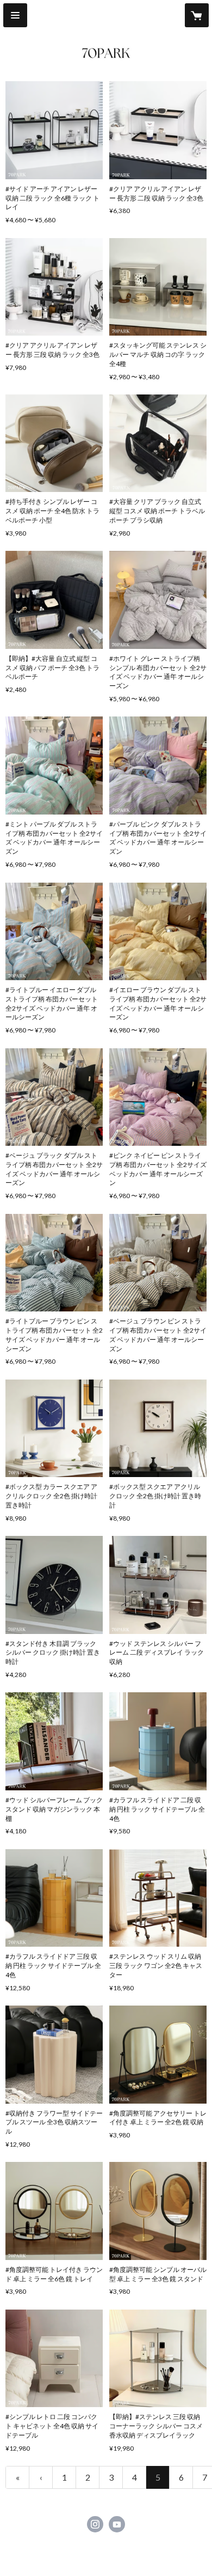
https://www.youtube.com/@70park (117, 2524)
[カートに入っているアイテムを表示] (197, 15)
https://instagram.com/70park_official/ (95, 2524)
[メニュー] (15, 15)
